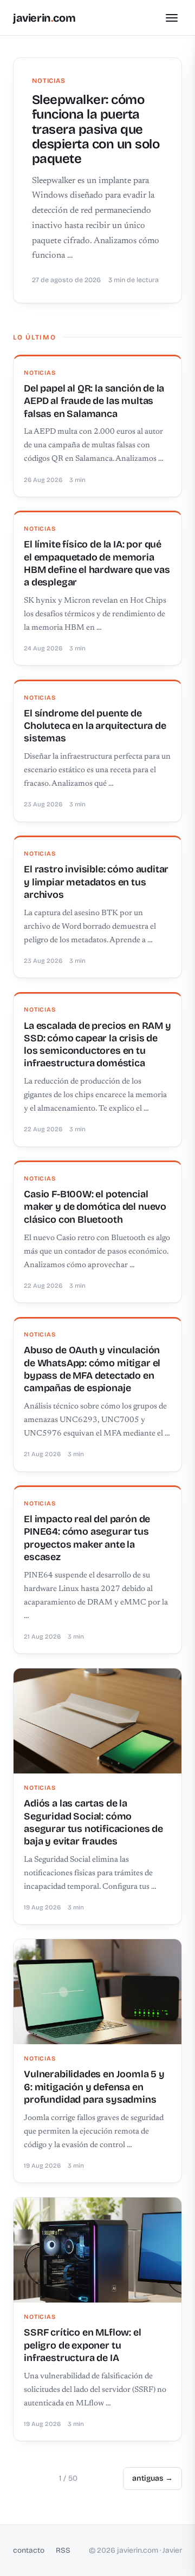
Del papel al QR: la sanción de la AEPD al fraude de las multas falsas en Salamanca (94, 401)
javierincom (44, 18)
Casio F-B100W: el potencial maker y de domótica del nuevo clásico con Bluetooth (95, 1207)
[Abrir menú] (172, 18)
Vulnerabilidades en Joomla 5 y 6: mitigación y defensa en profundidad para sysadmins (94, 2087)
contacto (29, 2550)
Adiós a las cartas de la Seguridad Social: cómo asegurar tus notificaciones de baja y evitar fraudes (93, 1822)
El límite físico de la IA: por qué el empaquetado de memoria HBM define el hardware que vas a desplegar (97, 563)
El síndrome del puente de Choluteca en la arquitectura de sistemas (95, 726)
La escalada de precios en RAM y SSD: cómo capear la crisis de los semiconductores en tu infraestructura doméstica (97, 1045)
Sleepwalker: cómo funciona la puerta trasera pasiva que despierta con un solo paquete (96, 129)
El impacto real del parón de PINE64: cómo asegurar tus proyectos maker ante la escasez (87, 1538)
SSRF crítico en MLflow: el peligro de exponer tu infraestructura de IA (82, 2345)
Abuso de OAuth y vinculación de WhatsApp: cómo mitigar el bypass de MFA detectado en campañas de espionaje (92, 1369)
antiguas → (152, 2478)
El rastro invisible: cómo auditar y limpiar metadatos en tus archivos (96, 882)
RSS (63, 2550)
